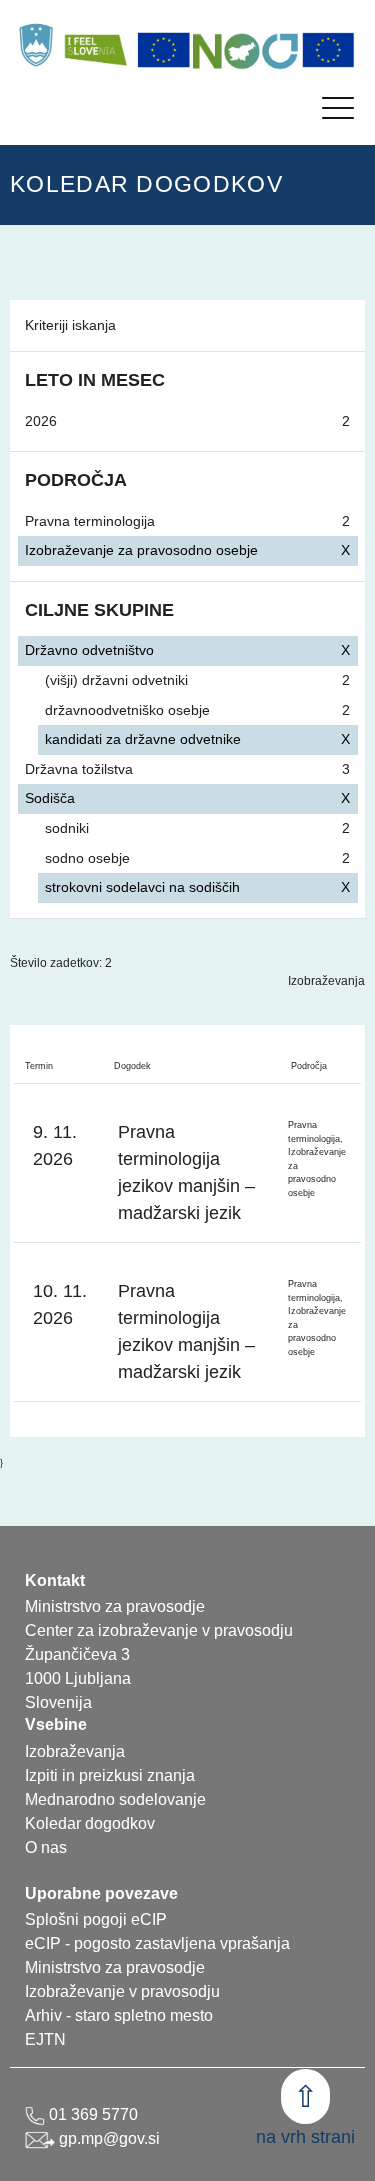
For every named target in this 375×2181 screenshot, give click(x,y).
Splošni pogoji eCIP (96, 1919)
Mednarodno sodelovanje (115, 1799)
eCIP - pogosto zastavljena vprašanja (157, 1943)
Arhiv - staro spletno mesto (119, 2015)
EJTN (45, 2039)
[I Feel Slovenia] (95, 45)
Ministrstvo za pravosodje (115, 1967)
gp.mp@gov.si (107, 2138)
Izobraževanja (326, 981)
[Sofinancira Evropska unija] (164, 50)
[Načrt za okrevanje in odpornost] (246, 50)
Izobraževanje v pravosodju (122, 1991)
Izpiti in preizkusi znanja (110, 1775)
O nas (46, 1847)
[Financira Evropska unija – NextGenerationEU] (329, 50)
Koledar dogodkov (90, 1823)
